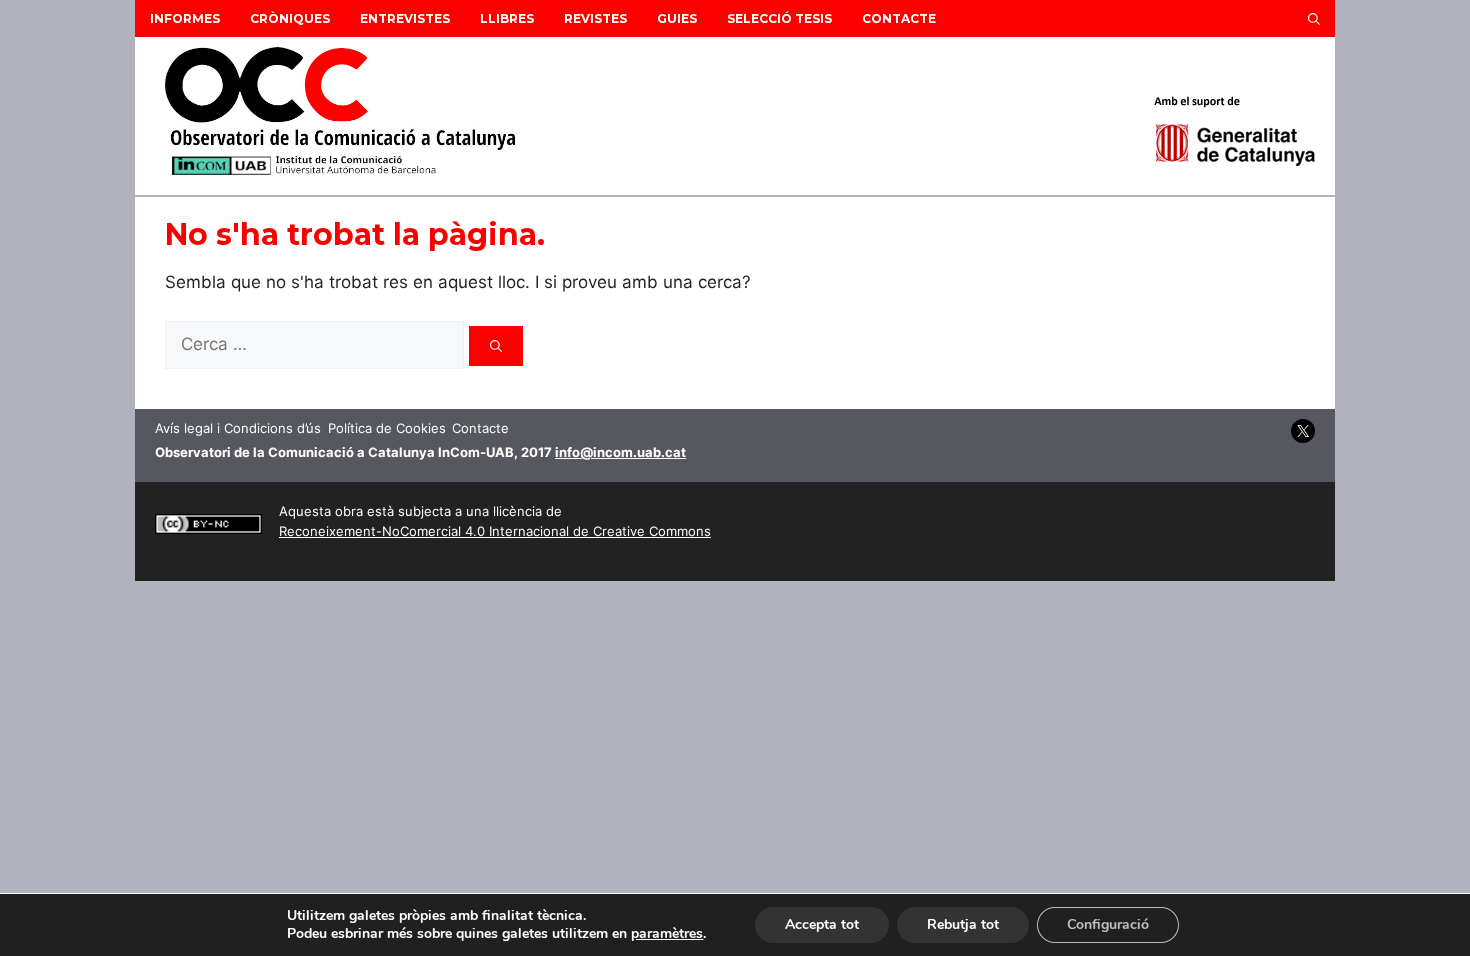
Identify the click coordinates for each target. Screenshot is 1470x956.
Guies (677, 18)
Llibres (507, 18)
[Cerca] (496, 346)
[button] (1314, 18)
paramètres (667, 934)
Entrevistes (405, 18)
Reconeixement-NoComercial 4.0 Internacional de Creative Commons (495, 531)
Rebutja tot (963, 924)
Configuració (1108, 924)
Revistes (595, 18)
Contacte (899, 18)
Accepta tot (822, 924)
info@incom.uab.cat (620, 452)
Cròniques (290, 18)
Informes (185, 18)
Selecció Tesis (779, 18)
